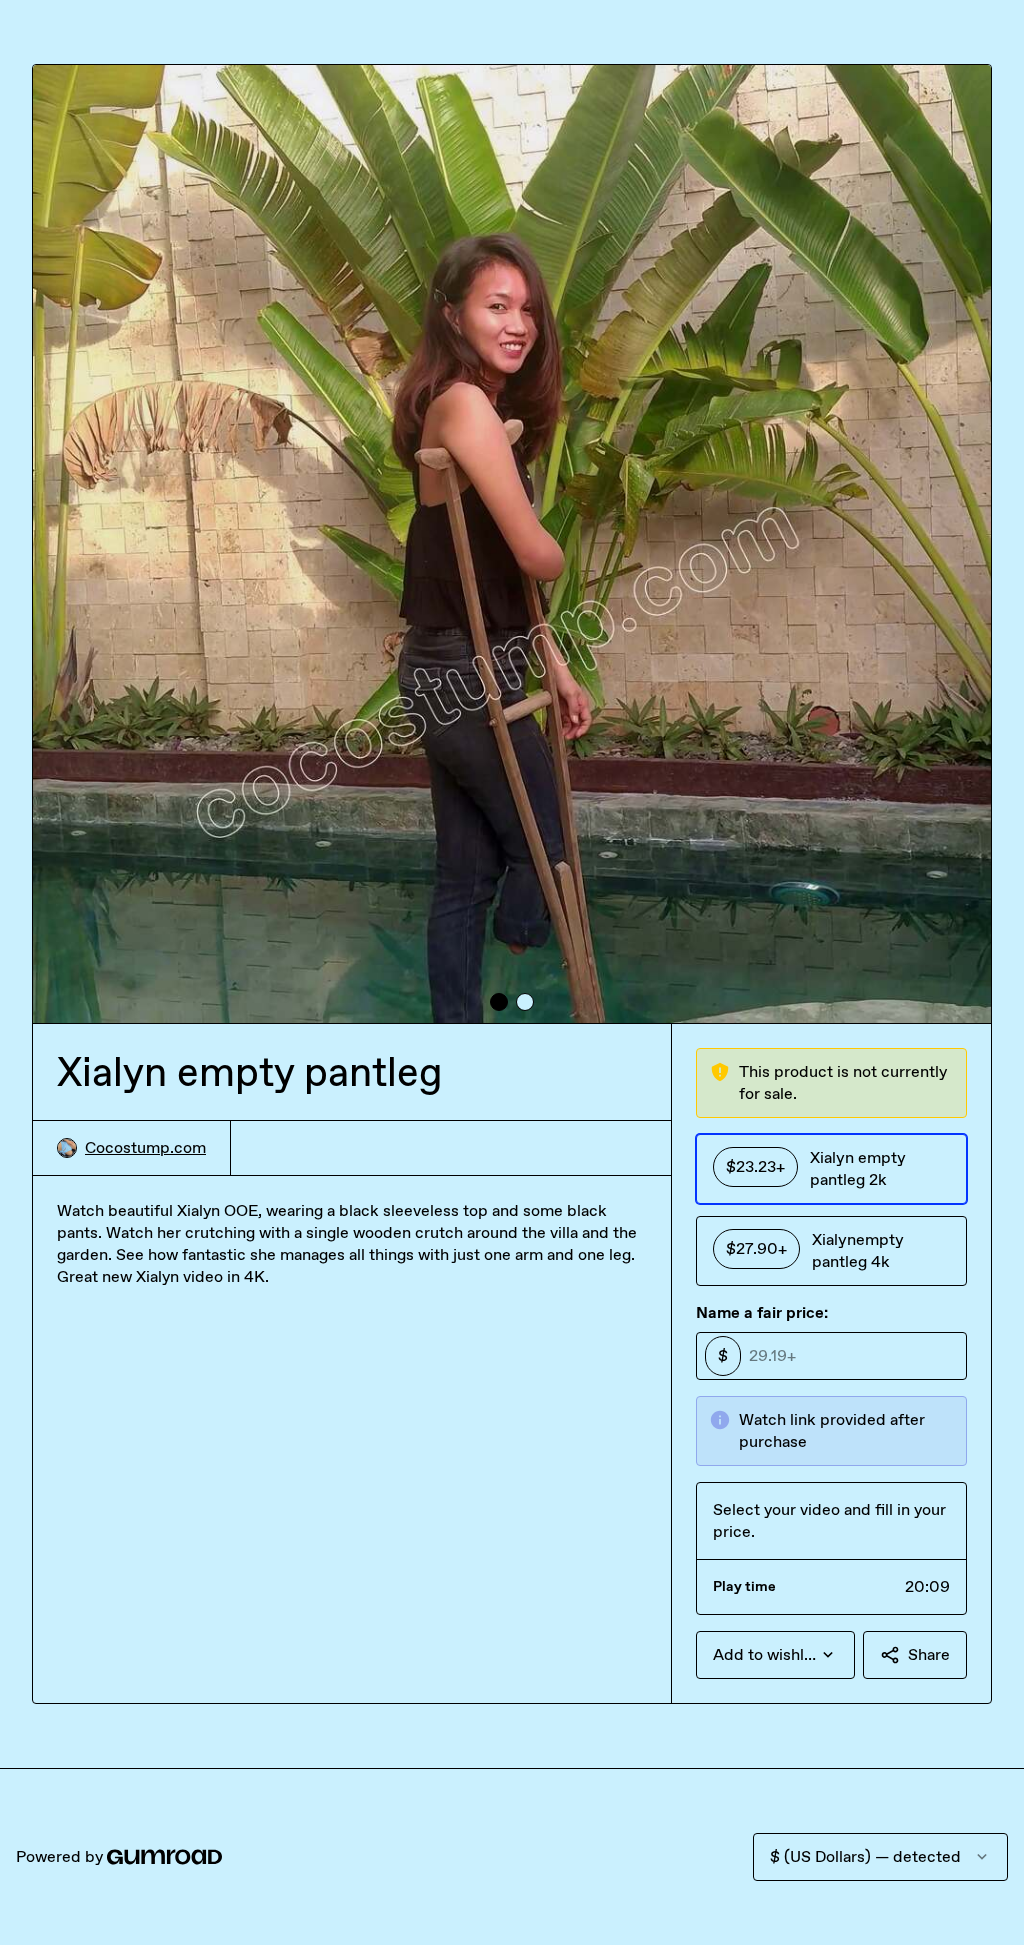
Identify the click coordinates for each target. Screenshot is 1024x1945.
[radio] (831, 1169)
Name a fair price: (762, 1312)
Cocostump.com (145, 1147)
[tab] (499, 1002)
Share (929, 1654)
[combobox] (775, 1655)
